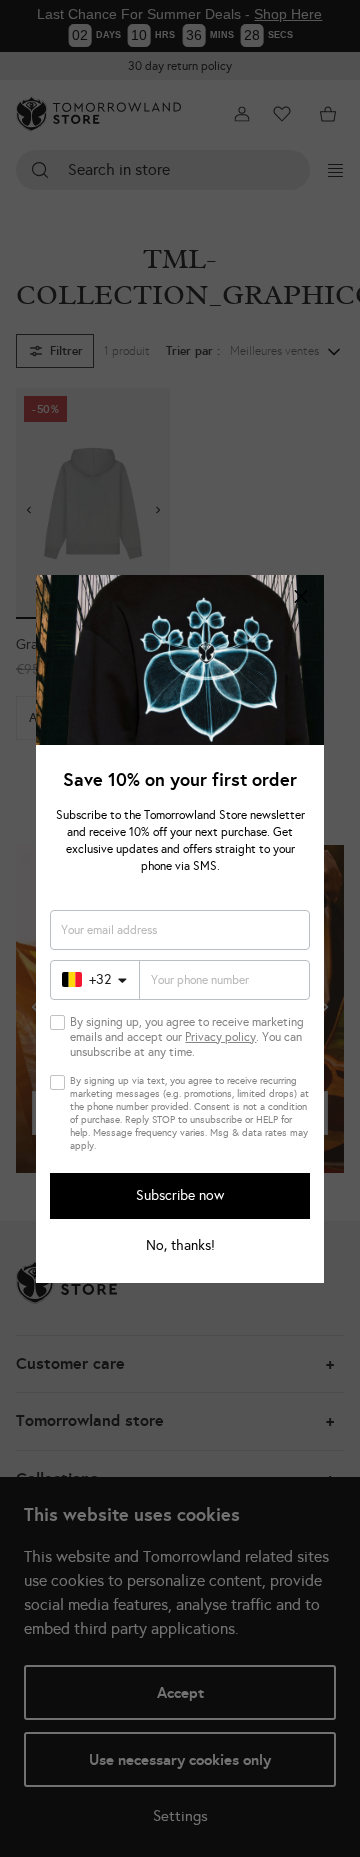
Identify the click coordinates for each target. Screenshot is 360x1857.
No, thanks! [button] (180, 1246)
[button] (301, 598)
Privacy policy (220, 1037)
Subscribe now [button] (180, 1195)
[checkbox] (57, 1022)
